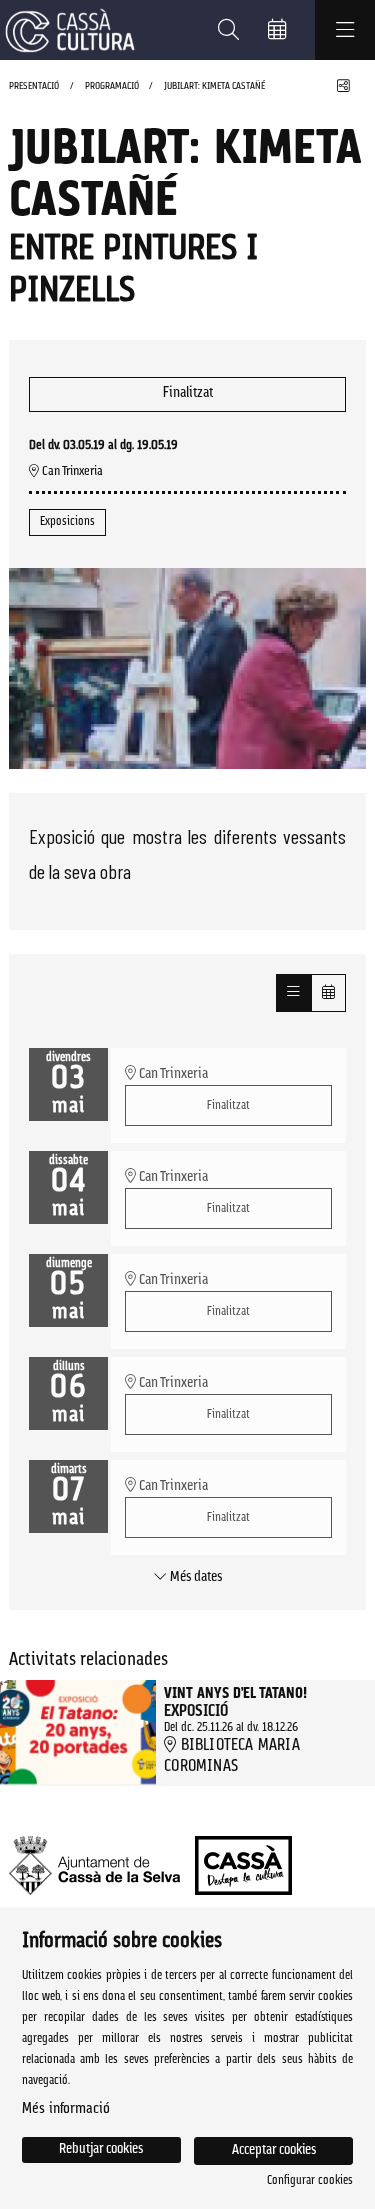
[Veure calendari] (328, 993)
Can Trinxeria (71, 471)
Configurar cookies (310, 2181)
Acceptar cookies (274, 2150)
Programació (112, 86)
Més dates (194, 1577)
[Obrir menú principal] (345, 30)
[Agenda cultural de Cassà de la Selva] (67, 30)
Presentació (34, 86)
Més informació (66, 2109)
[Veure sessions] (293, 993)
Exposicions (67, 522)
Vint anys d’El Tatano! (235, 1695)
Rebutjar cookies (101, 2149)
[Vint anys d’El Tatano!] (78, 1732)
